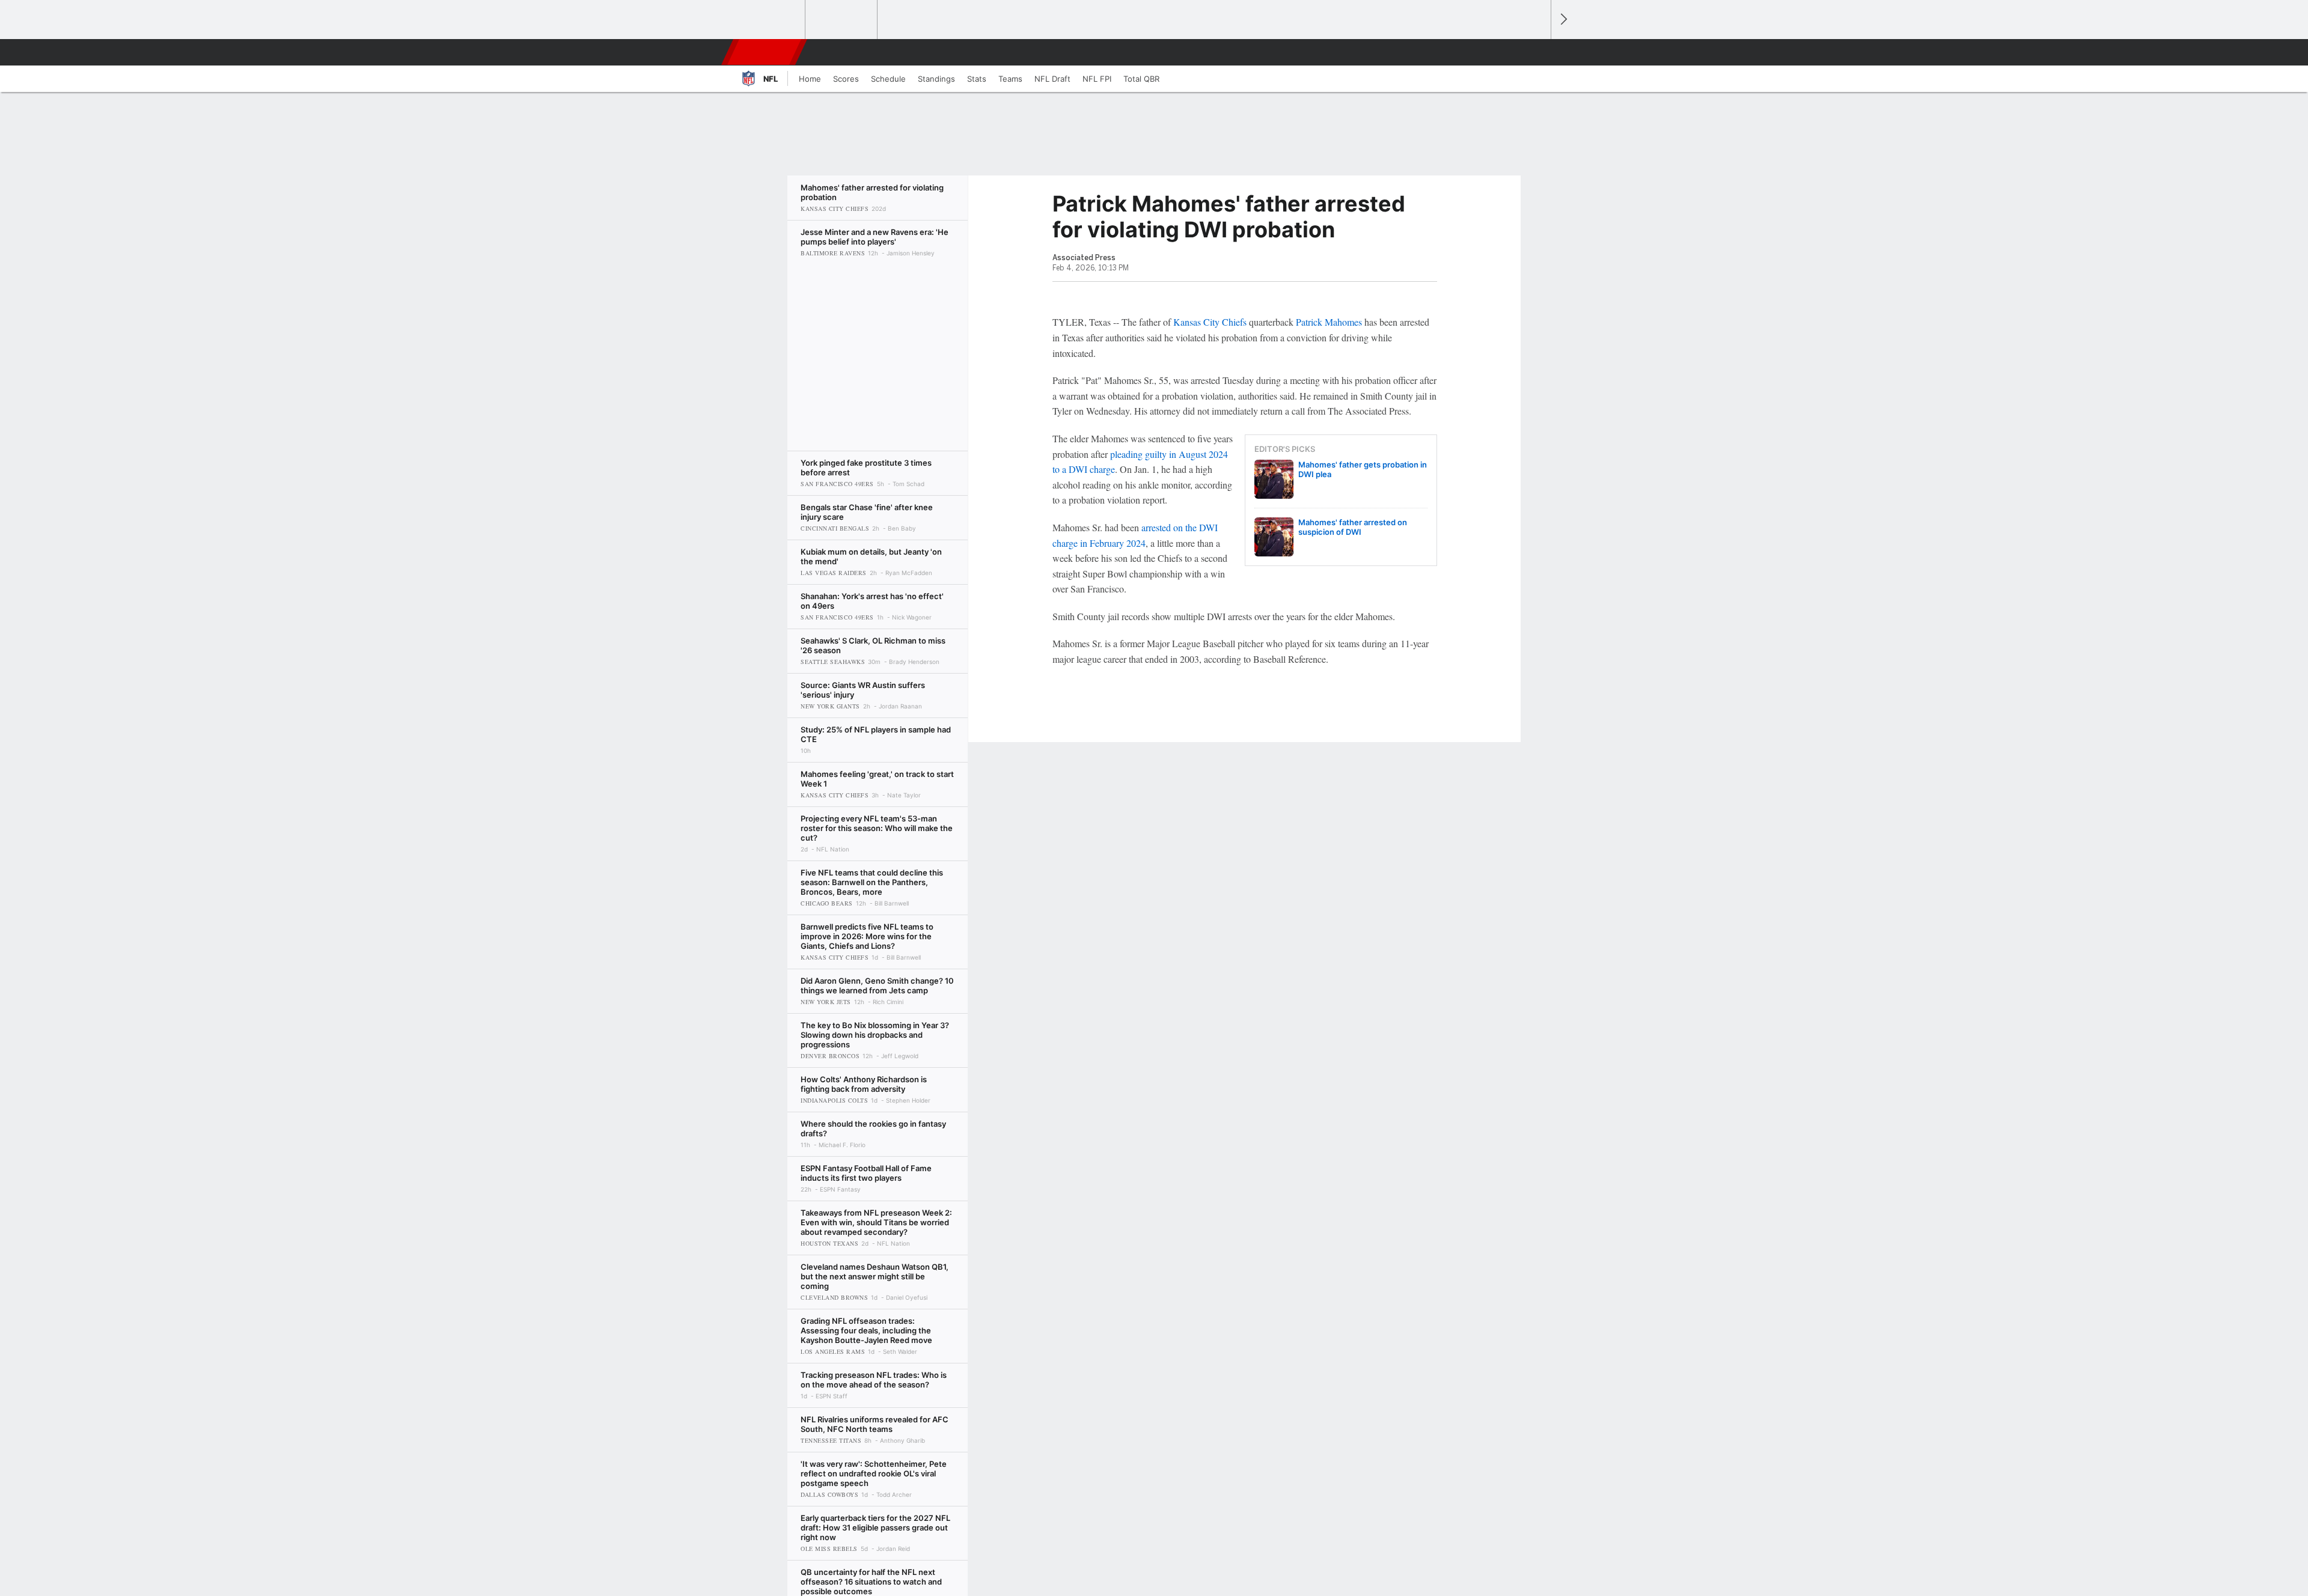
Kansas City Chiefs (1210, 322)
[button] (1536, 52)
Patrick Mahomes (1329, 322)
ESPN (765, 52)
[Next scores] (1563, 20)
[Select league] (770, 20)
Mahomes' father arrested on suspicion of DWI (1353, 527)
